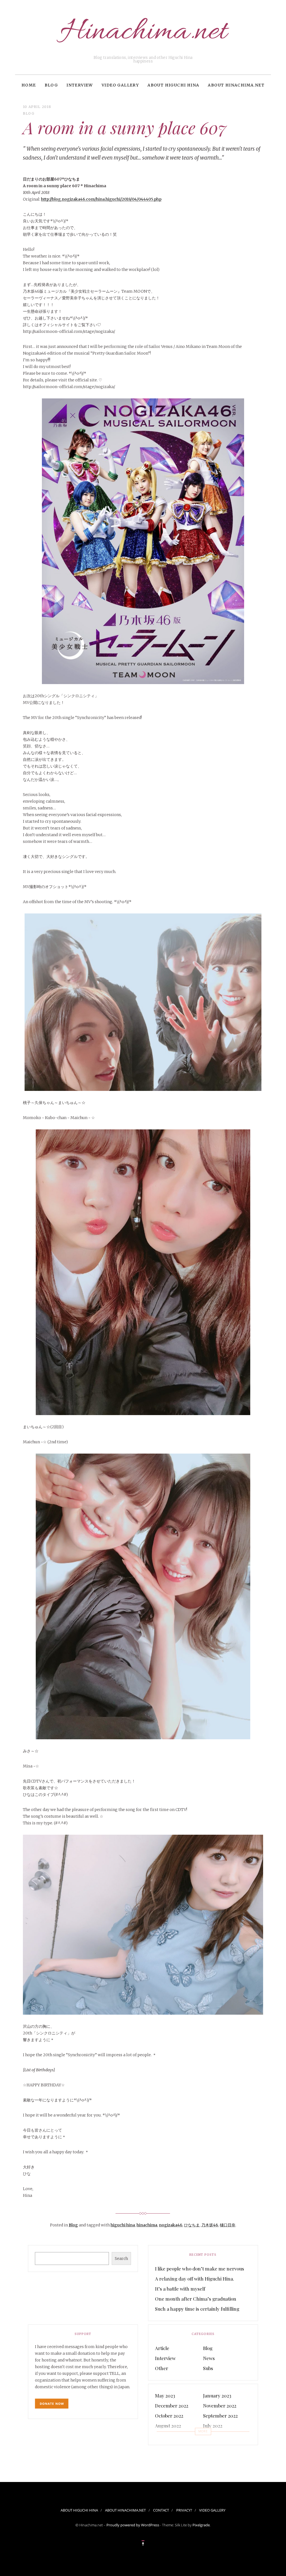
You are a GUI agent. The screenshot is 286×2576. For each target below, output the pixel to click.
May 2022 (213, 2436)
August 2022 (168, 2426)
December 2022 (172, 2406)
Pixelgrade (201, 2525)
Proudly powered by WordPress (133, 2525)
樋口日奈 (228, 2225)
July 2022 (213, 2426)
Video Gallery (120, 85)
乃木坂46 (210, 2225)
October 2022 (169, 2416)
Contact (161, 2510)
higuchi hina (123, 2225)
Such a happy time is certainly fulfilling (197, 2309)
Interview (80, 85)
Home (29, 85)
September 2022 (220, 2416)
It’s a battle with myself (180, 2289)
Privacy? (184, 2510)
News (209, 2358)
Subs (208, 2368)
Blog (51, 85)
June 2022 (165, 2436)
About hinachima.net (236, 85)
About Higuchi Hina (173, 85)
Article (162, 2348)
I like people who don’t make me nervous (200, 2269)
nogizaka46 (171, 2225)
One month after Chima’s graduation (196, 2299)
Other (162, 2368)
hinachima (147, 2225)
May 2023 (165, 2395)
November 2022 (220, 2406)
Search (121, 2258)
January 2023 (217, 2395)
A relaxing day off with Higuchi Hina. (195, 2279)
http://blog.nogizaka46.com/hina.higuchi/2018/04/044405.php (101, 199)
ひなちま (192, 2225)
